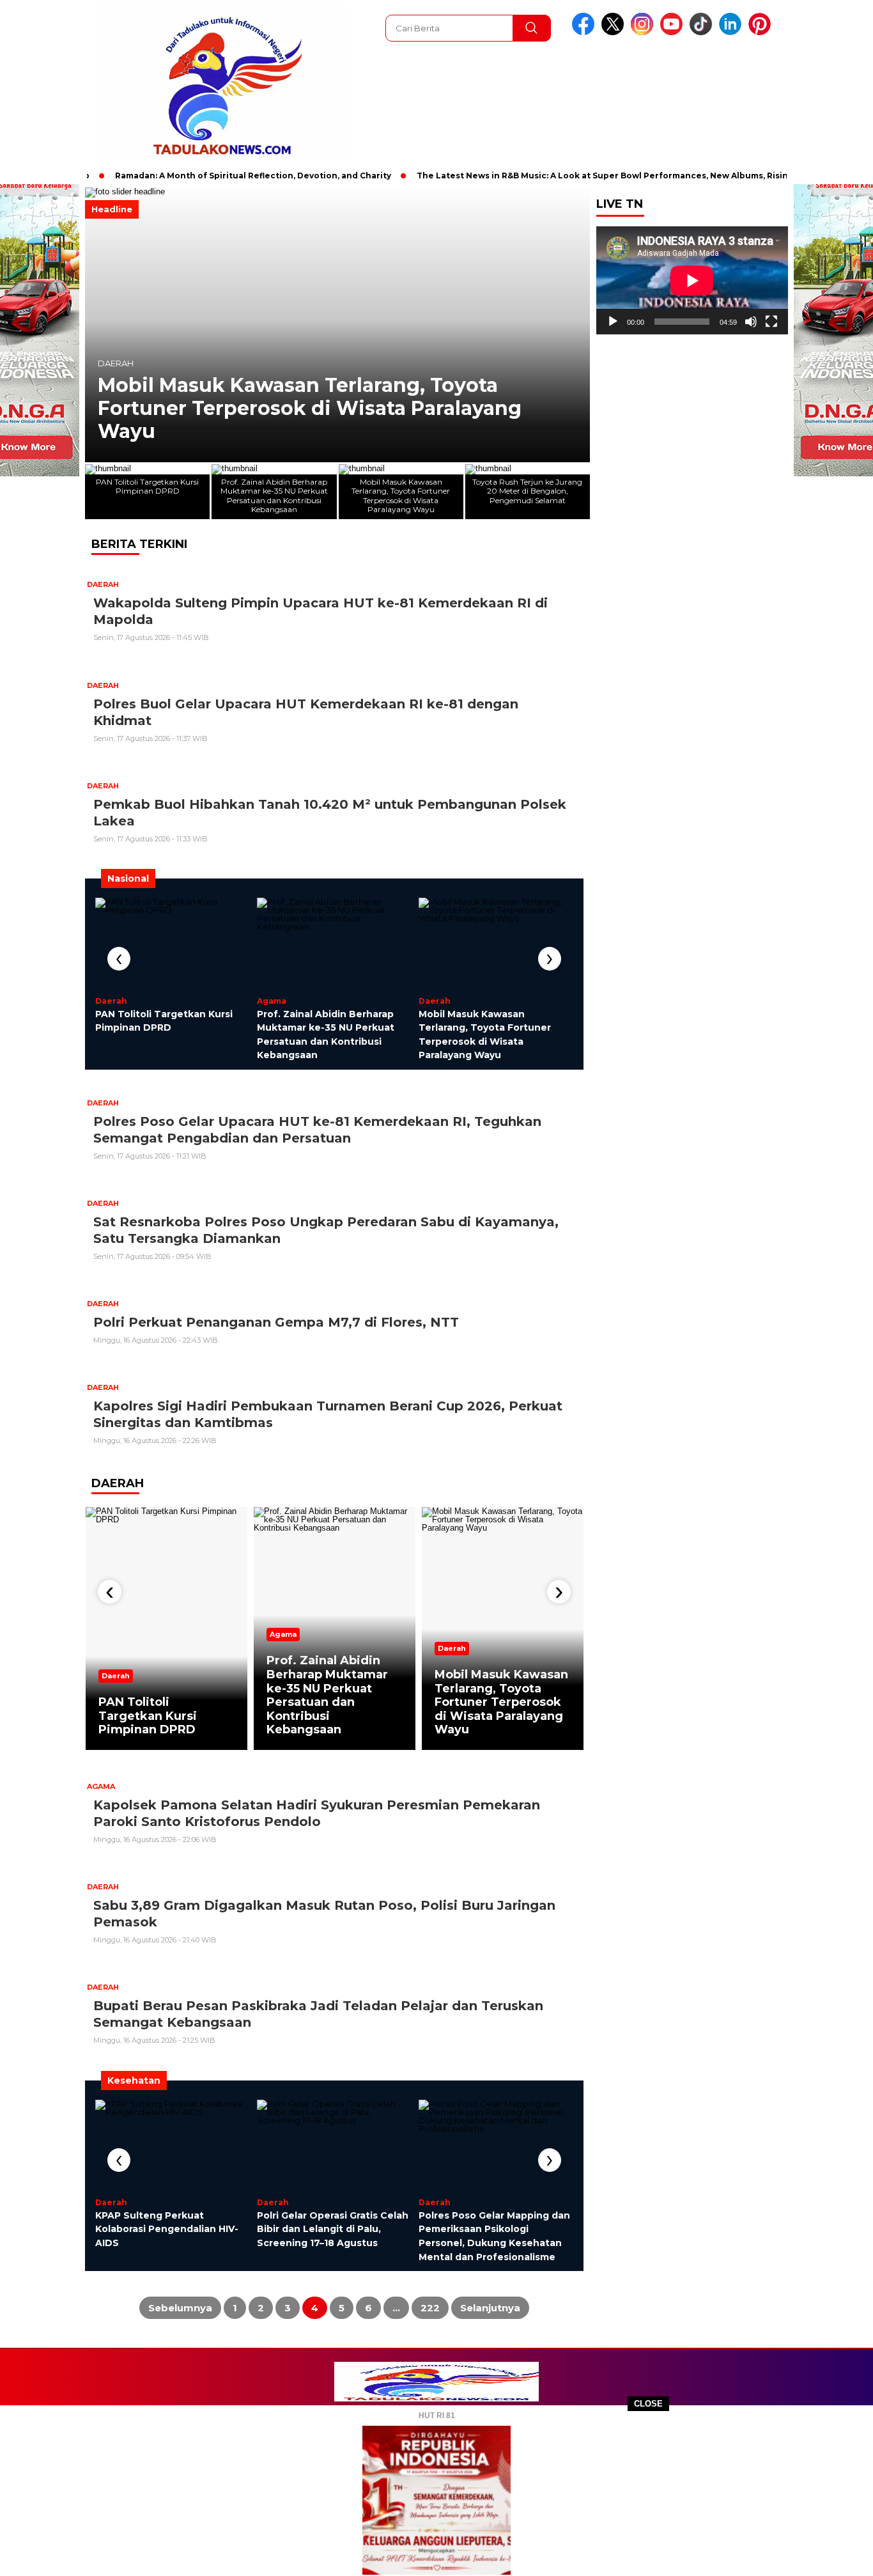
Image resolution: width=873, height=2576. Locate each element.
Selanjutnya (490, 2308)
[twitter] (615, 32)
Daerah (116, 363)
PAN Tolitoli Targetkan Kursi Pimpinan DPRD (148, 1716)
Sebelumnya (180, 2308)
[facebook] (585, 32)
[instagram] (644, 32)
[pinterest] (762, 32)
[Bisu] (751, 322)
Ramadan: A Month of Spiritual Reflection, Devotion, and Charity (214, 176)
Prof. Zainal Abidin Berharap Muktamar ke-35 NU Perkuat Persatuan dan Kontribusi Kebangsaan (327, 1695)
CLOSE (648, 2404)
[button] (575, 325)
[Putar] (613, 322)
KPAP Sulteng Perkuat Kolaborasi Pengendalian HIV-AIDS (167, 2229)
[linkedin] (732, 32)
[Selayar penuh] (771, 322)
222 (430, 2308)
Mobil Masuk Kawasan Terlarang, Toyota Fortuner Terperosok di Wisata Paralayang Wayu (310, 409)
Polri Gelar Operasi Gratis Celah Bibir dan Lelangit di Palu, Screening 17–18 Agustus (333, 2229)
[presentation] (119, 959)
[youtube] (674, 32)
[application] (692, 280)
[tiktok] (703, 32)
